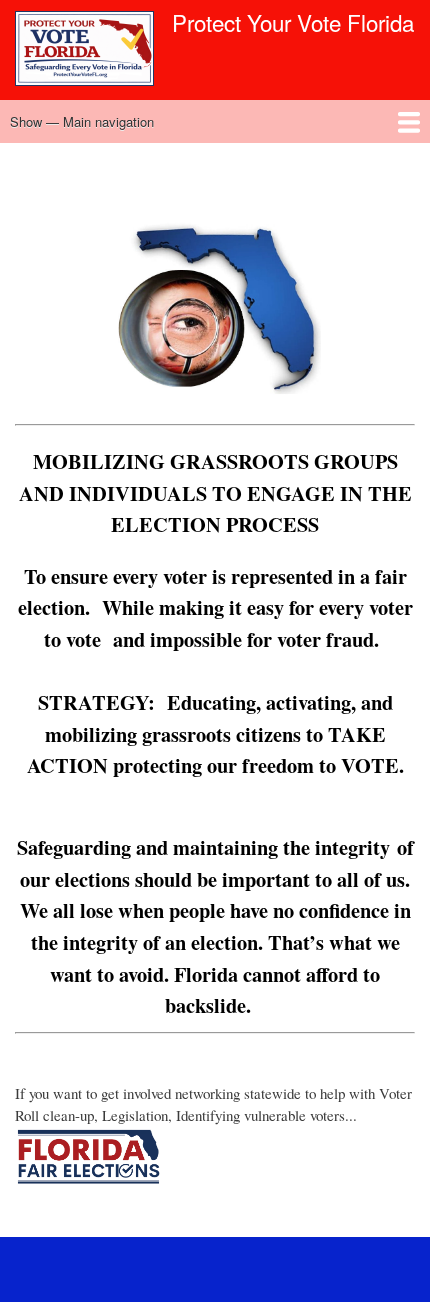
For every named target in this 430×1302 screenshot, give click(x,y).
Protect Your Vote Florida (293, 22)
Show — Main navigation (82, 121)
